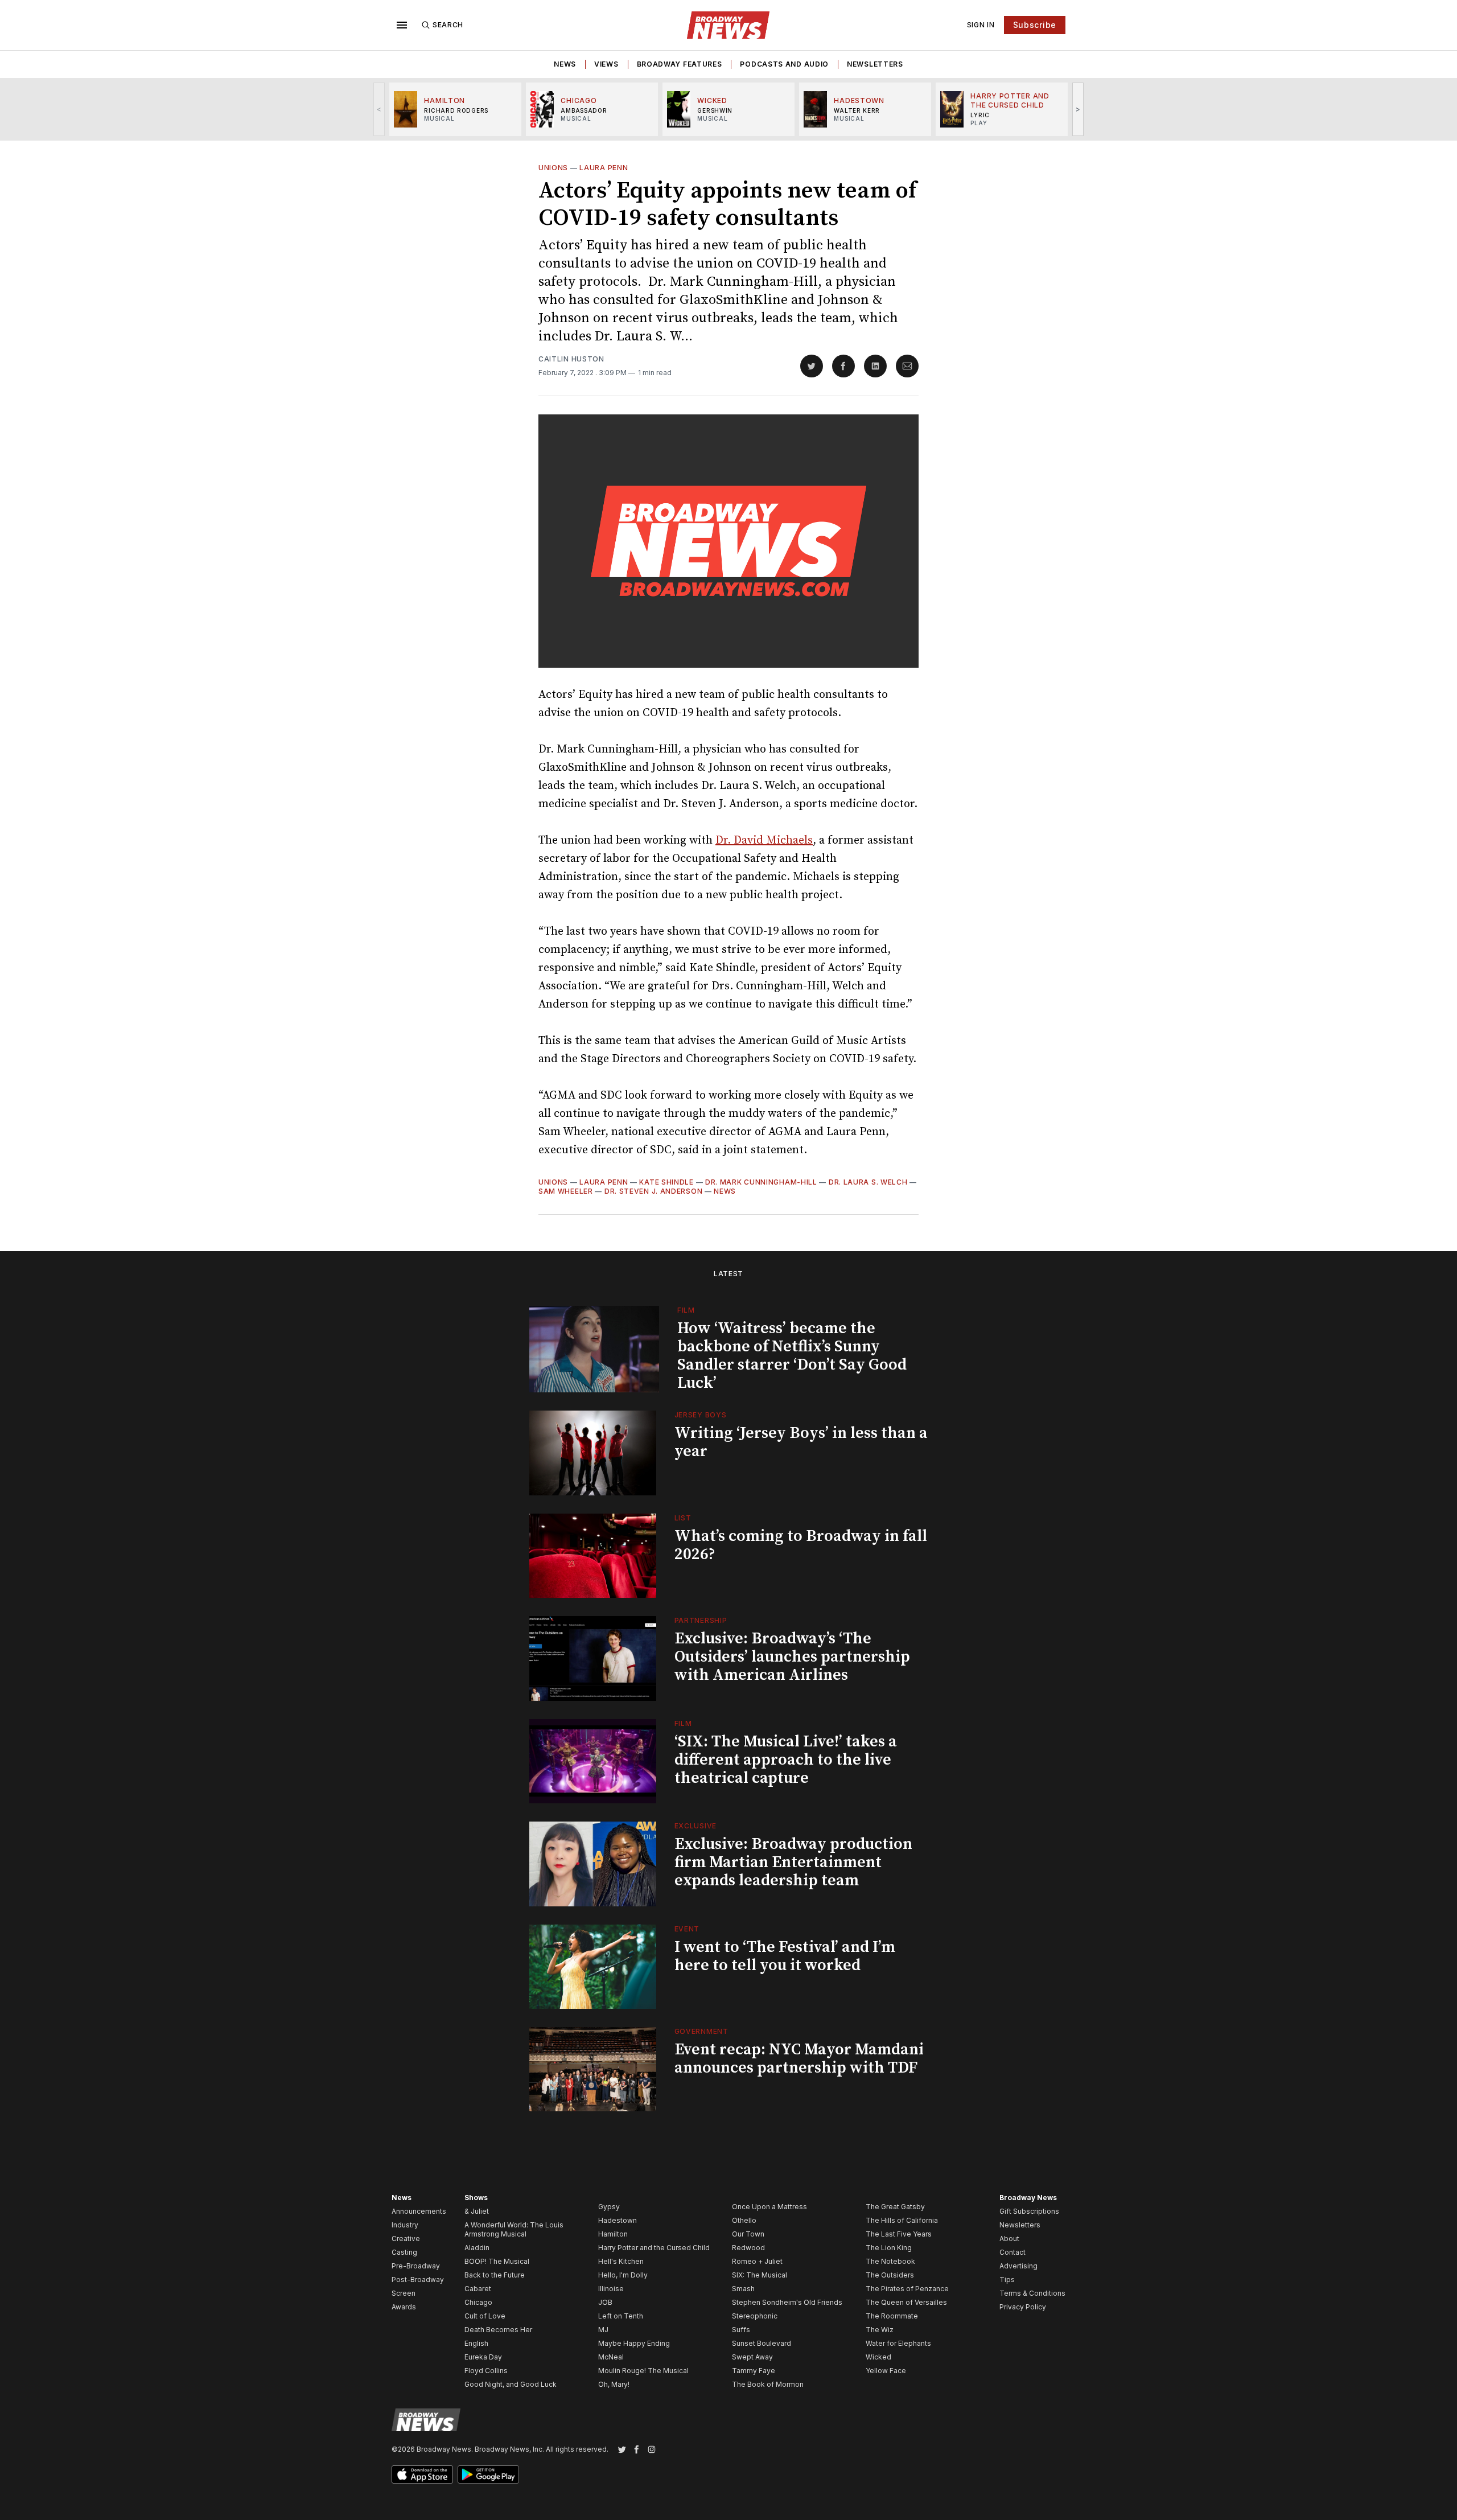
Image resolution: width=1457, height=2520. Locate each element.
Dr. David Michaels (764, 840)
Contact (1013, 2252)
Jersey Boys (701, 1415)
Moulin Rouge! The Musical (643, 2371)
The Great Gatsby (895, 2207)
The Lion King (889, 2248)
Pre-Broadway (416, 2266)
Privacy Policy (1023, 2307)
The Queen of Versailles (906, 2302)
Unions (553, 168)
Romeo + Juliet (757, 2261)
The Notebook (890, 2261)
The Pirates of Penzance (907, 2289)
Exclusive (695, 1826)
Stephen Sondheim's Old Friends (787, 2302)
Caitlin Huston (571, 359)
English (476, 2343)
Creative (406, 2239)
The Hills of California (902, 2220)
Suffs (741, 2330)
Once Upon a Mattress (769, 2207)
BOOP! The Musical (497, 2261)
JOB (605, 2302)
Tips (1007, 2279)
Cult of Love (485, 2316)
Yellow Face (886, 2371)
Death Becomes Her (498, 2330)
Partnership (701, 1620)
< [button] (379, 109)
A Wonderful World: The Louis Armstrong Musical (514, 2229)
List (683, 1518)
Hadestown (618, 2220)
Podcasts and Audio (784, 64)
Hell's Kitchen (621, 2261)
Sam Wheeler (566, 1191)
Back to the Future (495, 2275)
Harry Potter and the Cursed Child (654, 2248)
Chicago (478, 2302)
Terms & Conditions (1032, 2293)
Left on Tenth (621, 2316)
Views (606, 64)
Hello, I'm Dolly (623, 2275)
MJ (603, 2330)
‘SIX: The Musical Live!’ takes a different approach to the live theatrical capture (786, 1760)
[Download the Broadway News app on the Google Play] (488, 2474)
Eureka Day (483, 2357)
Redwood (748, 2248)
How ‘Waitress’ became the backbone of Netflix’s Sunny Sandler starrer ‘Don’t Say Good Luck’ (792, 1356)
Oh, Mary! (614, 2384)
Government (701, 2031)
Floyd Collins (486, 2371)
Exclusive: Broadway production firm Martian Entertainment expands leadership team (793, 1862)
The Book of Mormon (768, 2384)
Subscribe (1035, 25)
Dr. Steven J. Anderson (653, 1191)
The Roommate (892, 2316)
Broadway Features (680, 64)
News (565, 64)
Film (686, 1310)
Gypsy (609, 2207)
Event (687, 1929)
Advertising (1018, 2266)
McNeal (611, 2357)
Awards (404, 2307)
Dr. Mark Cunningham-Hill (761, 1182)
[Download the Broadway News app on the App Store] (422, 2474)
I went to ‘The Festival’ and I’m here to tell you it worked (785, 1956)
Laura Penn (604, 168)
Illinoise (611, 2289)
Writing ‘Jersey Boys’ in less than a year (801, 1442)
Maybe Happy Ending (634, 2343)
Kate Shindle (666, 1182)
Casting (404, 2252)
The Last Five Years (899, 2234)
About (1009, 2239)
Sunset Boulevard (762, 2343)
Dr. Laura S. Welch (868, 1182)
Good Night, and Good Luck (511, 2384)
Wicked (878, 2357)
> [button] (1078, 109)
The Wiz (880, 2330)
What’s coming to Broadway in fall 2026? (801, 1545)
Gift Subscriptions (1029, 2211)
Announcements (419, 2211)
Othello (744, 2220)
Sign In (981, 25)
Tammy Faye (754, 2371)
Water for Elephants (898, 2343)
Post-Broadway (418, 2279)
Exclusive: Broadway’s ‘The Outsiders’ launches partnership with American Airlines (792, 1657)
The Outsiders (890, 2275)
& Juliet (477, 2211)
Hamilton (613, 2234)
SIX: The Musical (760, 2275)
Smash (743, 2289)
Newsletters (875, 64)
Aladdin (477, 2248)
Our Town (748, 2234)
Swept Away (752, 2357)
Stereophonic (755, 2316)
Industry (405, 2225)
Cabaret (478, 2289)
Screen (404, 2293)
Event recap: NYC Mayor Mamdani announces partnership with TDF (799, 2059)
